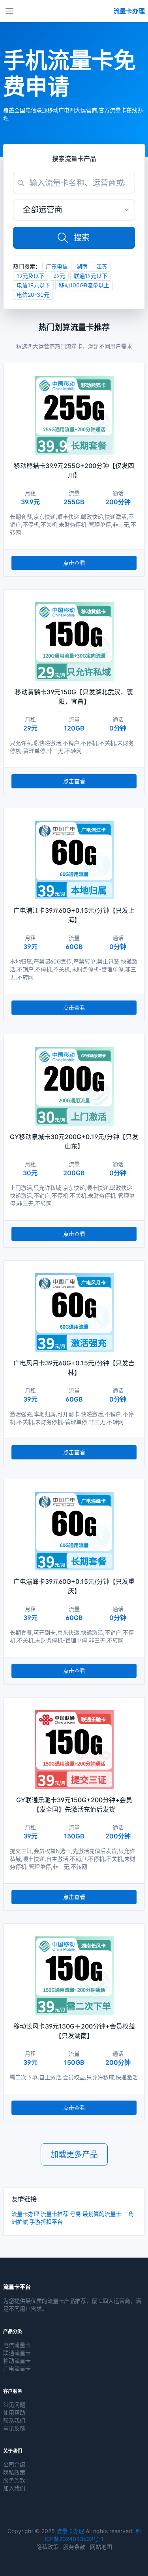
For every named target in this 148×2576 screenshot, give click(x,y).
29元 (59, 276)
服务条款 (14, 2480)
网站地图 (101, 2547)
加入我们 (14, 2488)
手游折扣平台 (46, 2222)
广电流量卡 (17, 2368)
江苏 (102, 266)
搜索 (82, 238)
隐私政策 (14, 2472)
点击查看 (74, 563)
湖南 (82, 266)
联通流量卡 (17, 2353)
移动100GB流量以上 (84, 285)
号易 (75, 2214)
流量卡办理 (25, 2214)
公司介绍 (14, 2464)
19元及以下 (31, 276)
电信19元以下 (33, 285)
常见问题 (14, 2405)
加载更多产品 (74, 2154)
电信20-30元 (33, 295)
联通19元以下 (91, 276)
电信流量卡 (17, 2345)
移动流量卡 (17, 2361)
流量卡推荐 (54, 2214)
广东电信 (57, 266)
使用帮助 (14, 2412)
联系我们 (14, 2420)
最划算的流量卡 (102, 2214)
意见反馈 (14, 2428)
